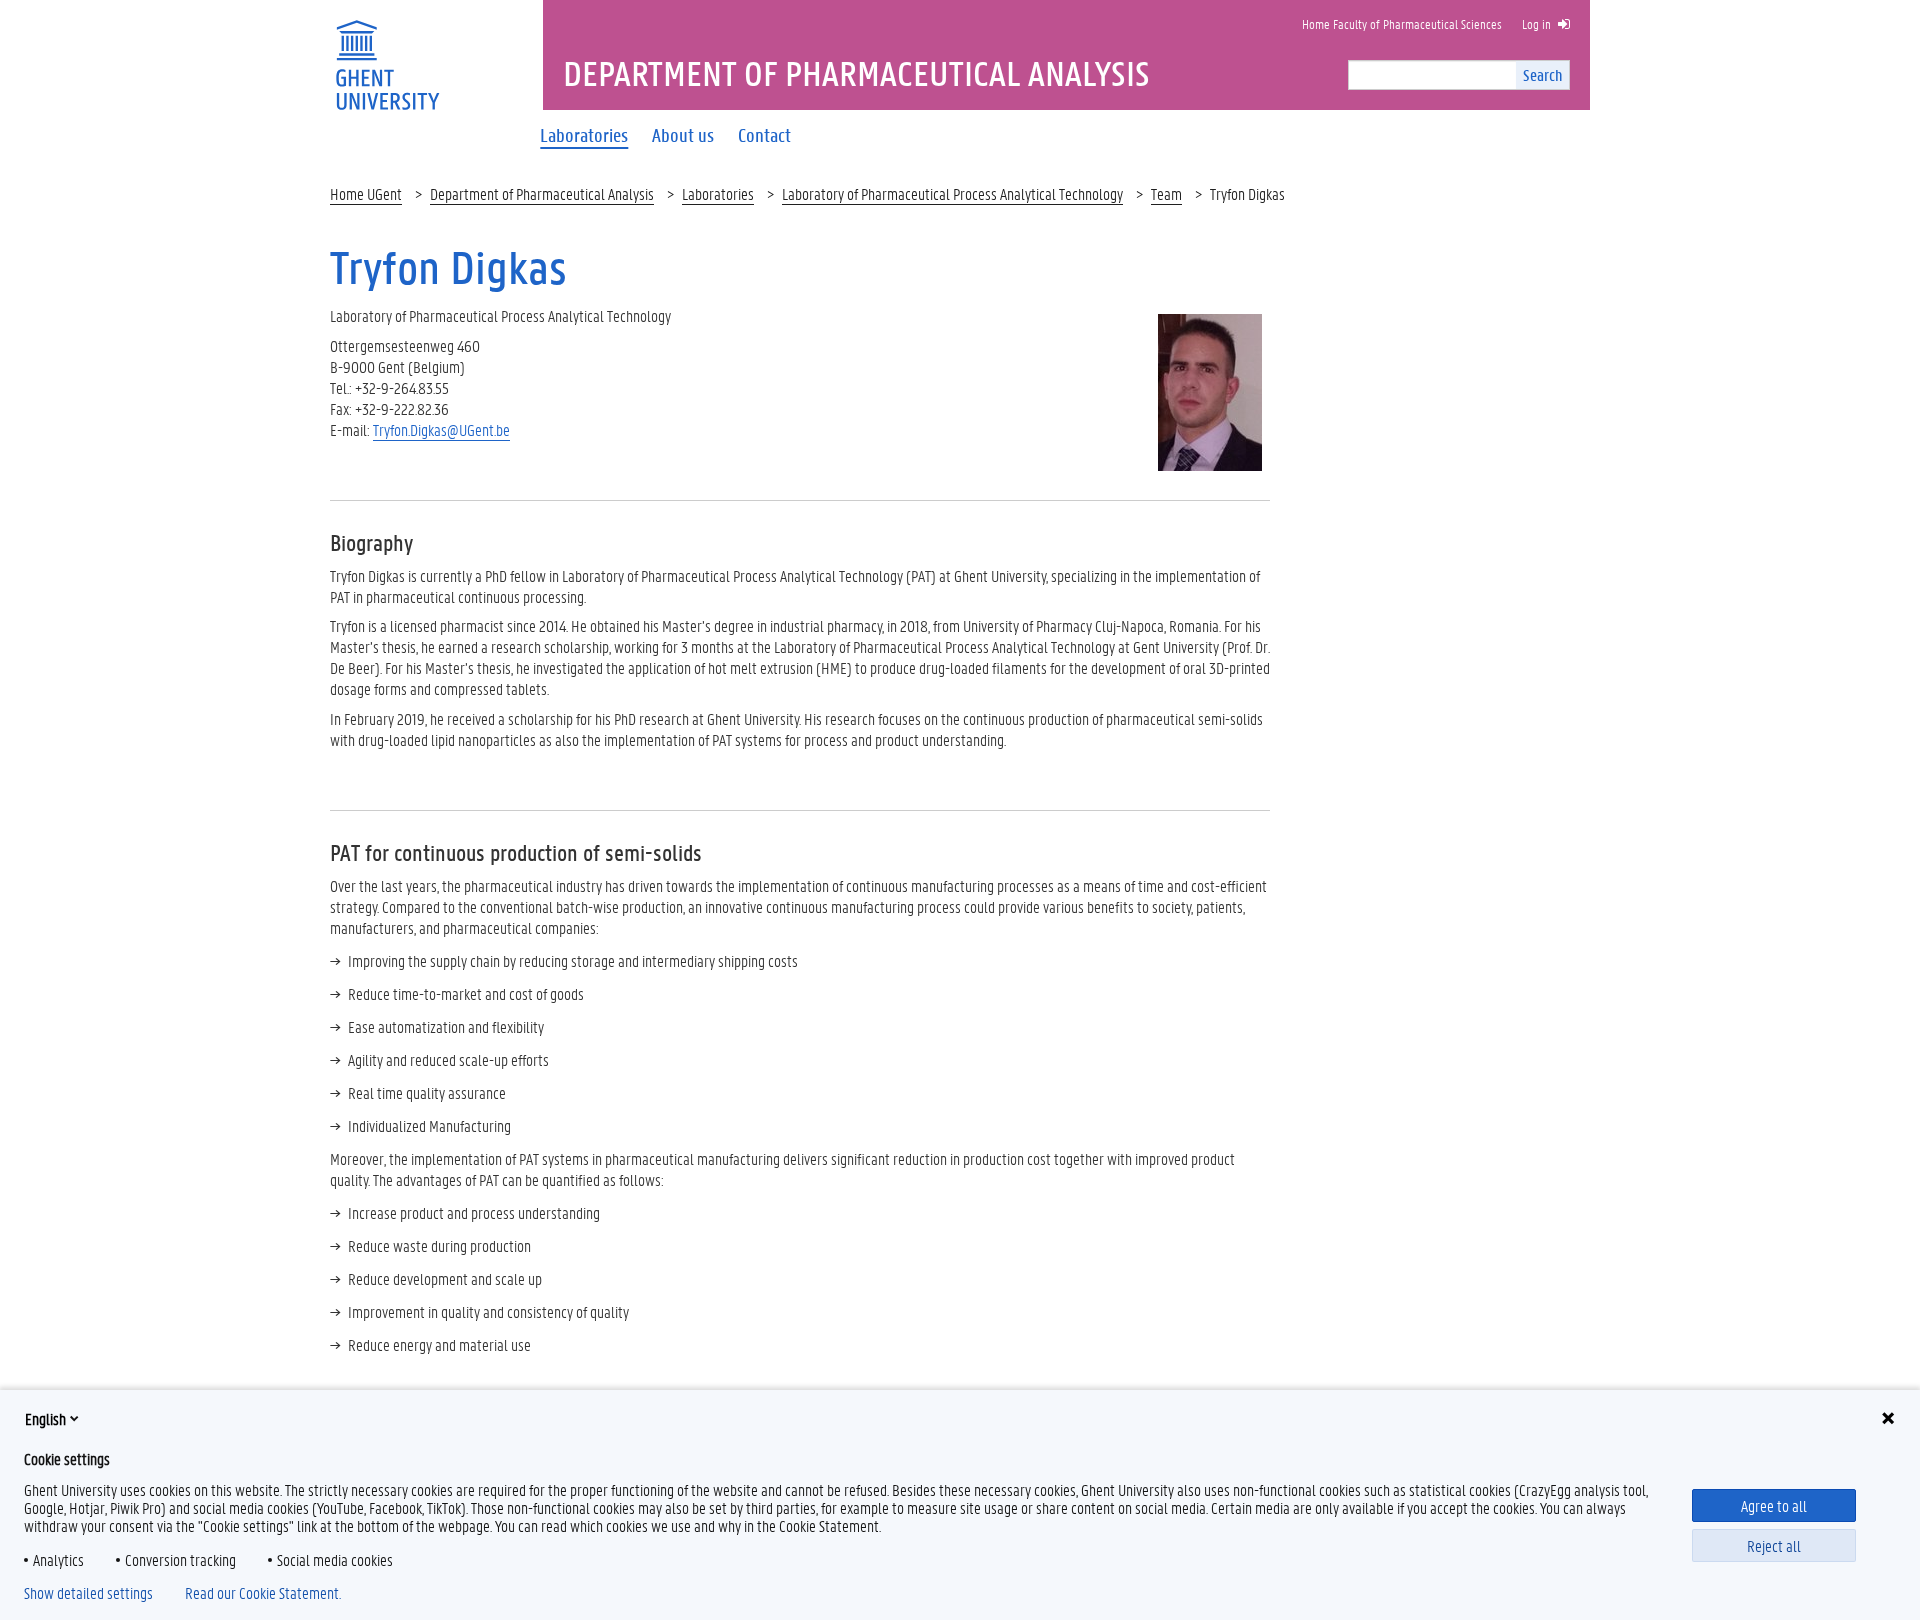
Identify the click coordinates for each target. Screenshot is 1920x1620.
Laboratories (718, 193)
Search (1542, 74)
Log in (1536, 23)
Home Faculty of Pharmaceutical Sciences (1402, 23)
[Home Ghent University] (387, 52)
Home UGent (366, 193)
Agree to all (1774, 1505)
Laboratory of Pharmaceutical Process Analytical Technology (952, 193)
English (45, 1418)
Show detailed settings (88, 1593)
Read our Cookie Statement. (263, 1593)
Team (1166, 193)
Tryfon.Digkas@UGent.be (441, 429)
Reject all (1774, 1545)
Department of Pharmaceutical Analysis (542, 193)
